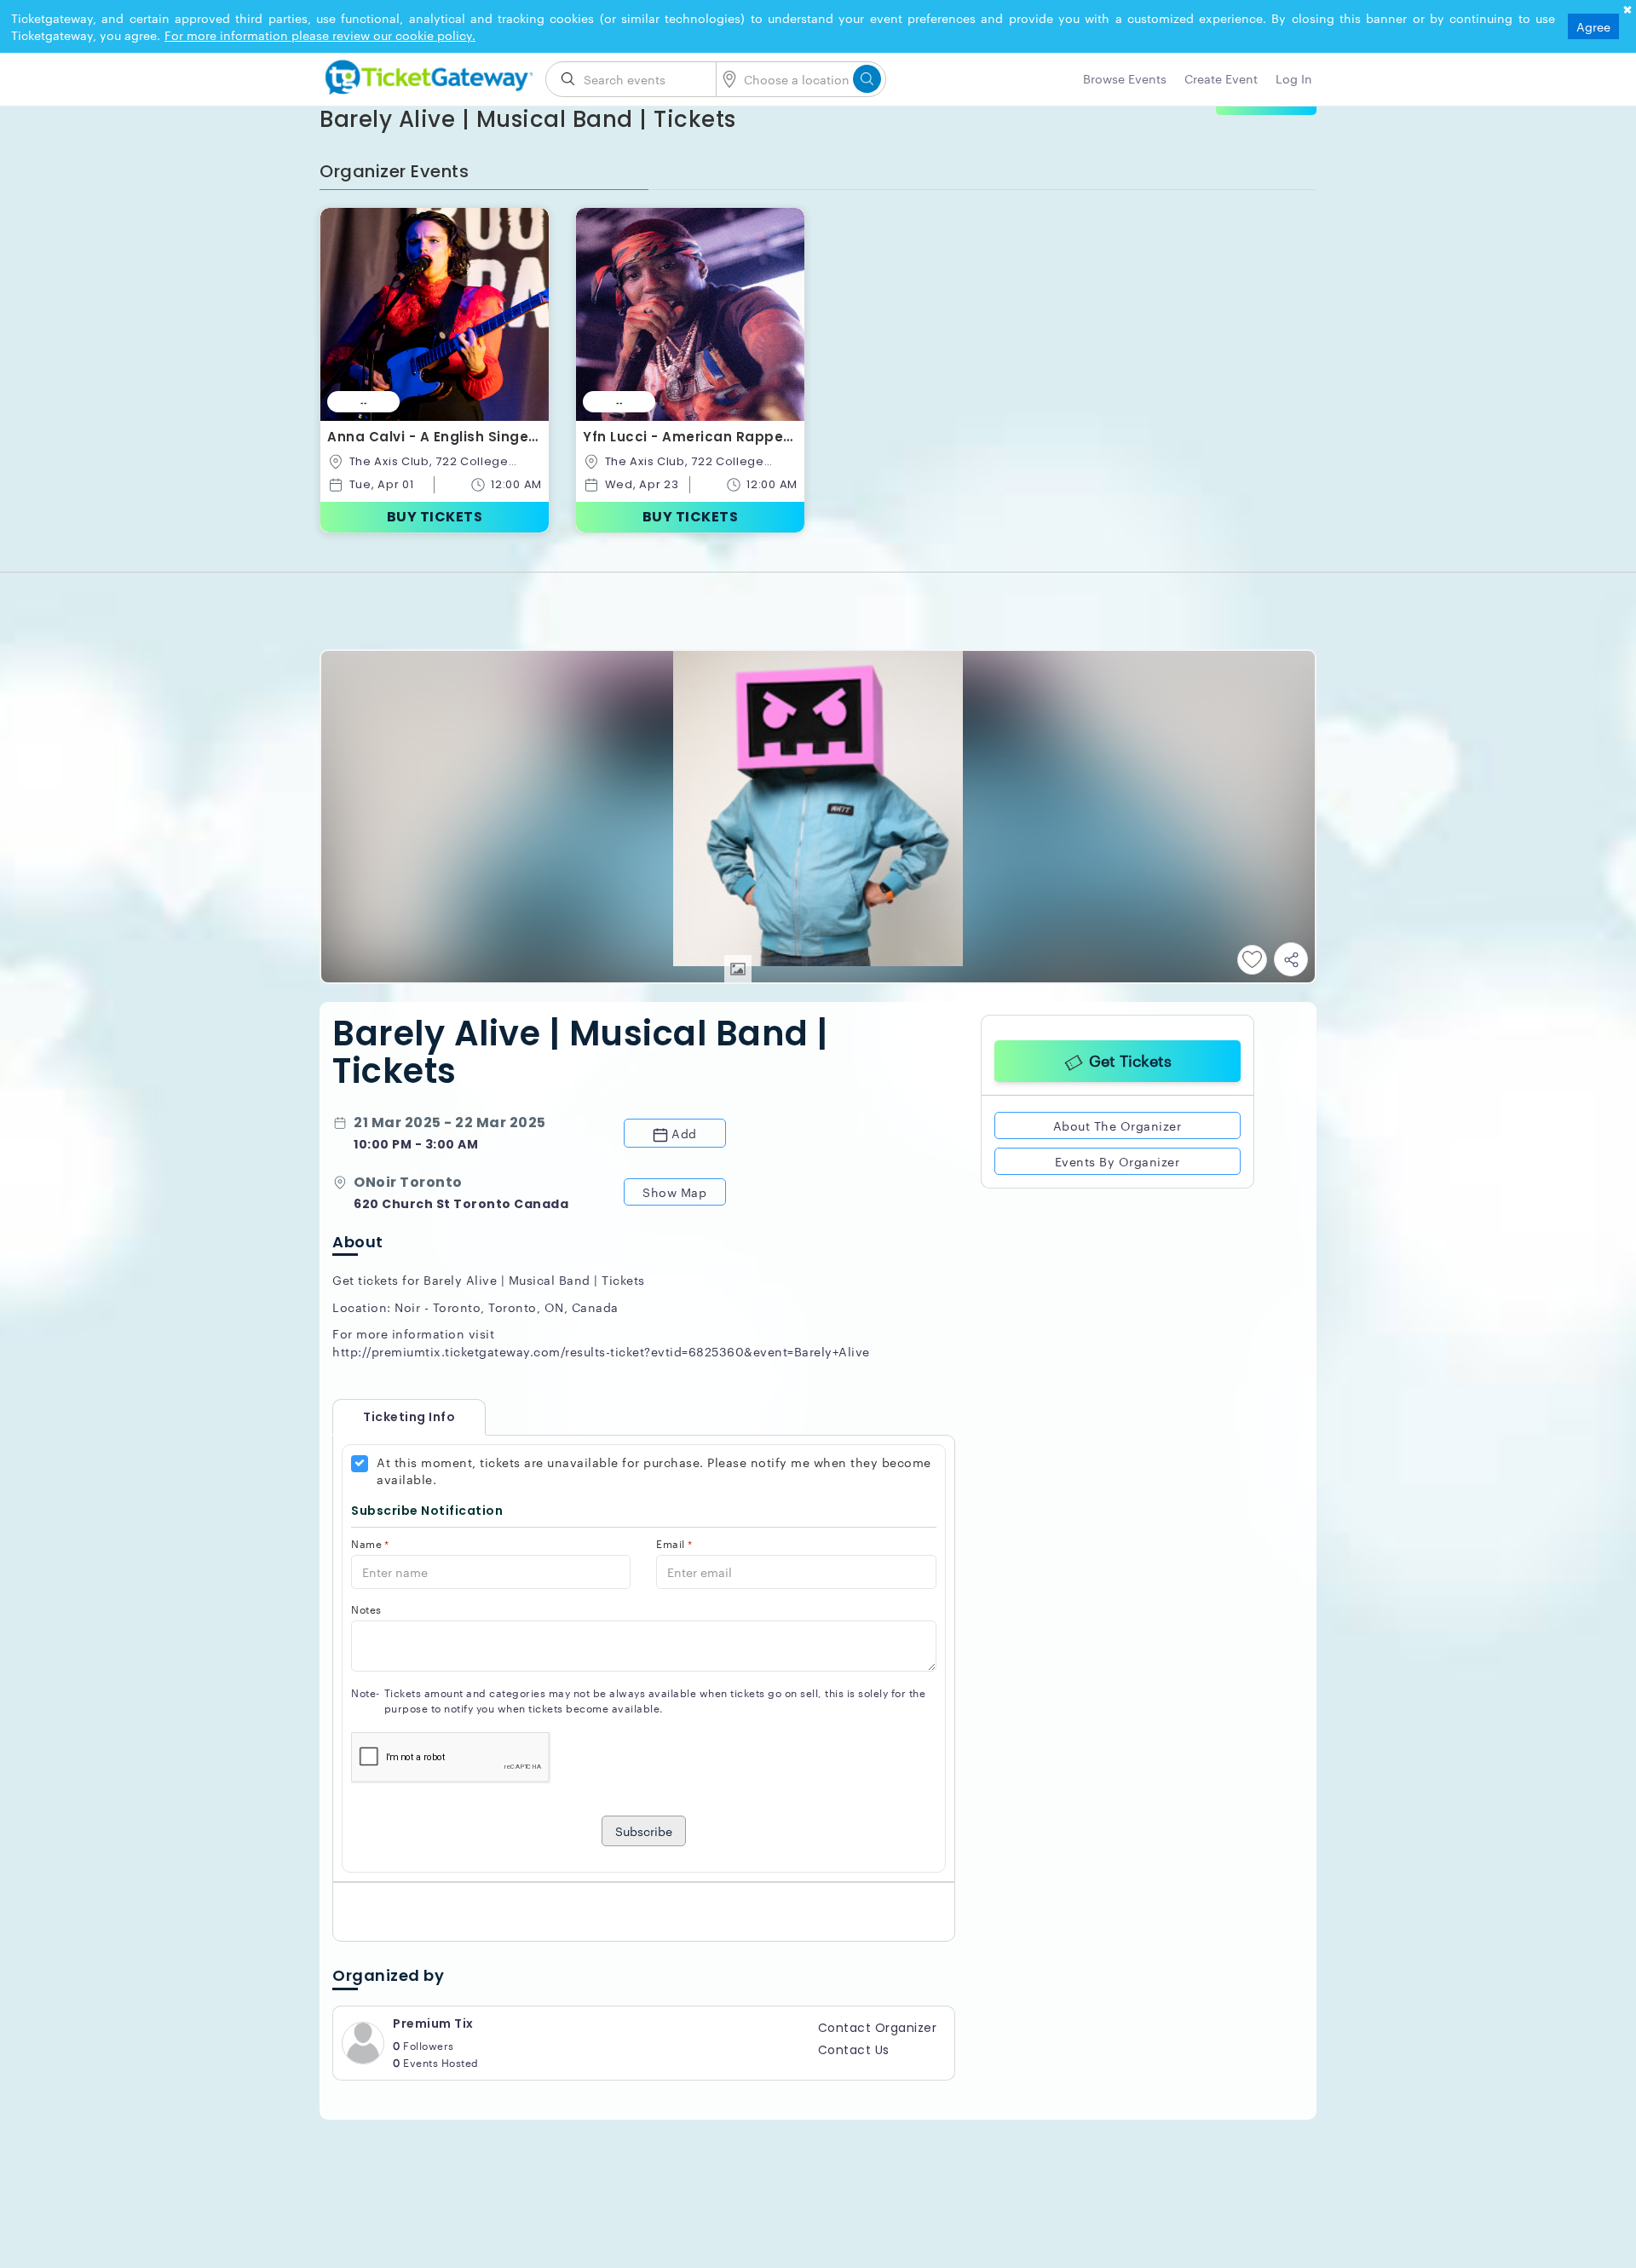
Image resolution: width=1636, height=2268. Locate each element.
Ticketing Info (392, 1417)
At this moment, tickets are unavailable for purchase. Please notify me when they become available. (654, 1471)
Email (674, 1543)
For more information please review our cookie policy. (320, 35)
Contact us (854, 2050)
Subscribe (644, 1831)
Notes (366, 1609)
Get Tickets (1130, 1058)
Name (370, 1543)
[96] (426, 74)
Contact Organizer (878, 2028)
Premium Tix (433, 2023)
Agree (1593, 26)
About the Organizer (1118, 1122)
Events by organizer (1118, 1158)
